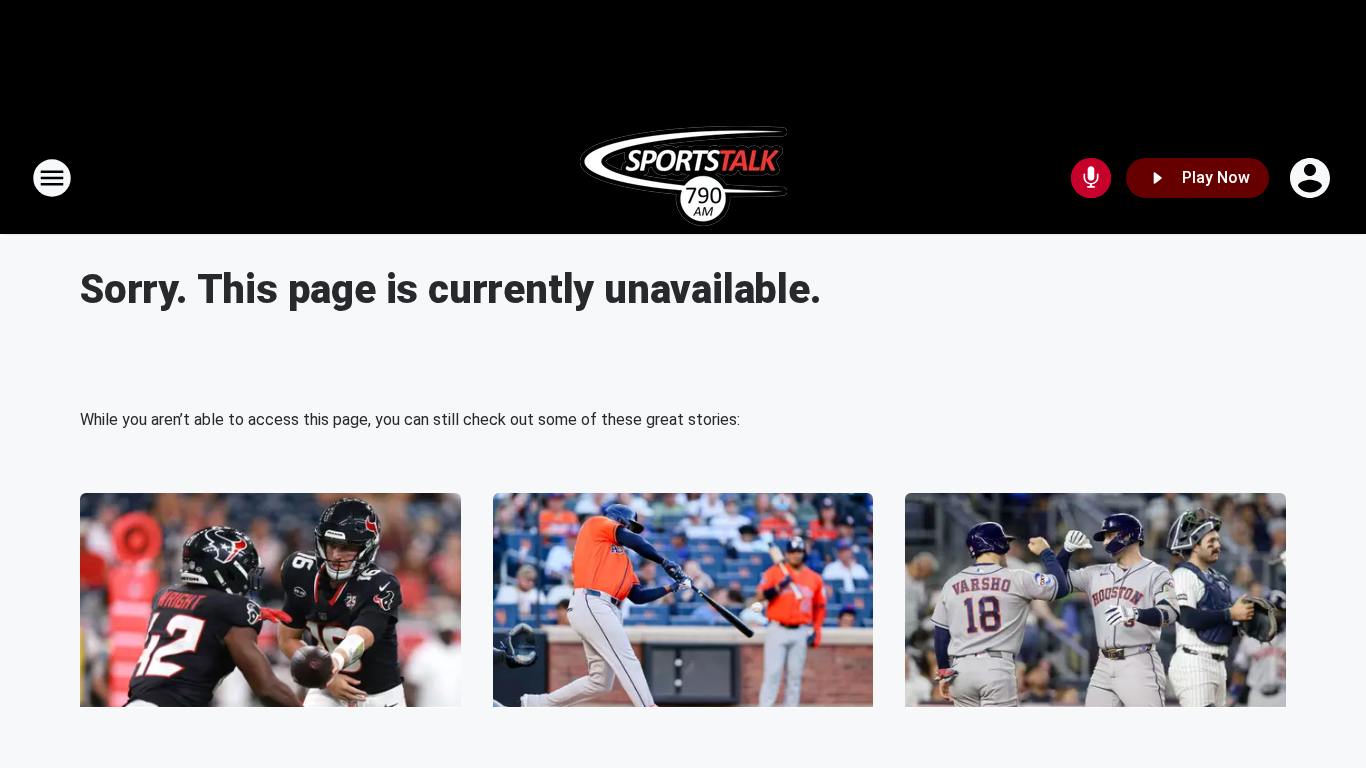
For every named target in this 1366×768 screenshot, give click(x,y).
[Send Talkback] (1091, 178)
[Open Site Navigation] (52, 178)
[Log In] (1312, 178)
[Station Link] (683, 178)
